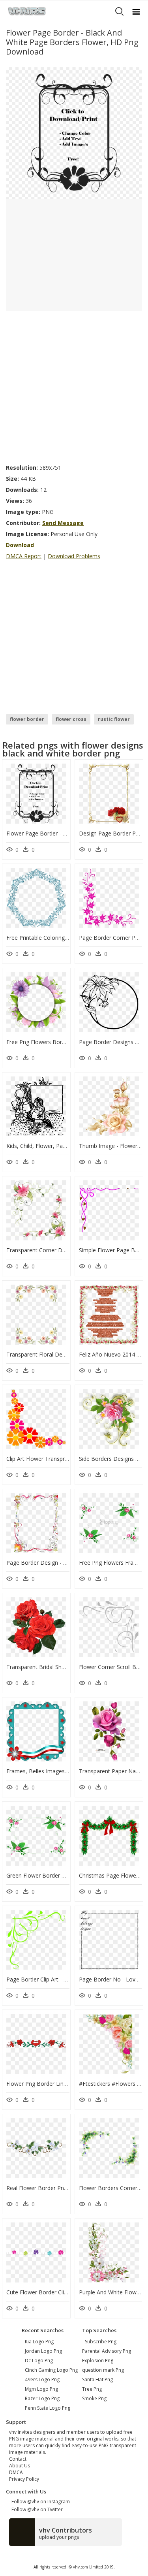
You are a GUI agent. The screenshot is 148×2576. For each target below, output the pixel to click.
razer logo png (42, 2398)
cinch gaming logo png (51, 2370)
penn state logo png (48, 2408)
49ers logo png (42, 2379)
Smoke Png (94, 2398)
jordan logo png (43, 2351)
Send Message (63, 523)
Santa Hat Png (97, 2379)
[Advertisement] (74, 385)
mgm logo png (41, 2389)
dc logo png (39, 2361)
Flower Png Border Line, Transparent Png (59, 2084)
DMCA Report (24, 556)
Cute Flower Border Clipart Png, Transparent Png (69, 2292)
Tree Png (92, 2389)
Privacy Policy (24, 2479)
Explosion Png (98, 2361)
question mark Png (103, 2370)
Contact (18, 2459)
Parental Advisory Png (107, 2351)
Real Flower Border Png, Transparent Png (60, 2188)
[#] (74, 133)
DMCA (16, 2472)
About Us (20, 2466)
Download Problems (74, 556)
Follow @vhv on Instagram (39, 2502)
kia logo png (39, 2342)
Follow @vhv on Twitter (36, 2509)
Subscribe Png (101, 2342)
